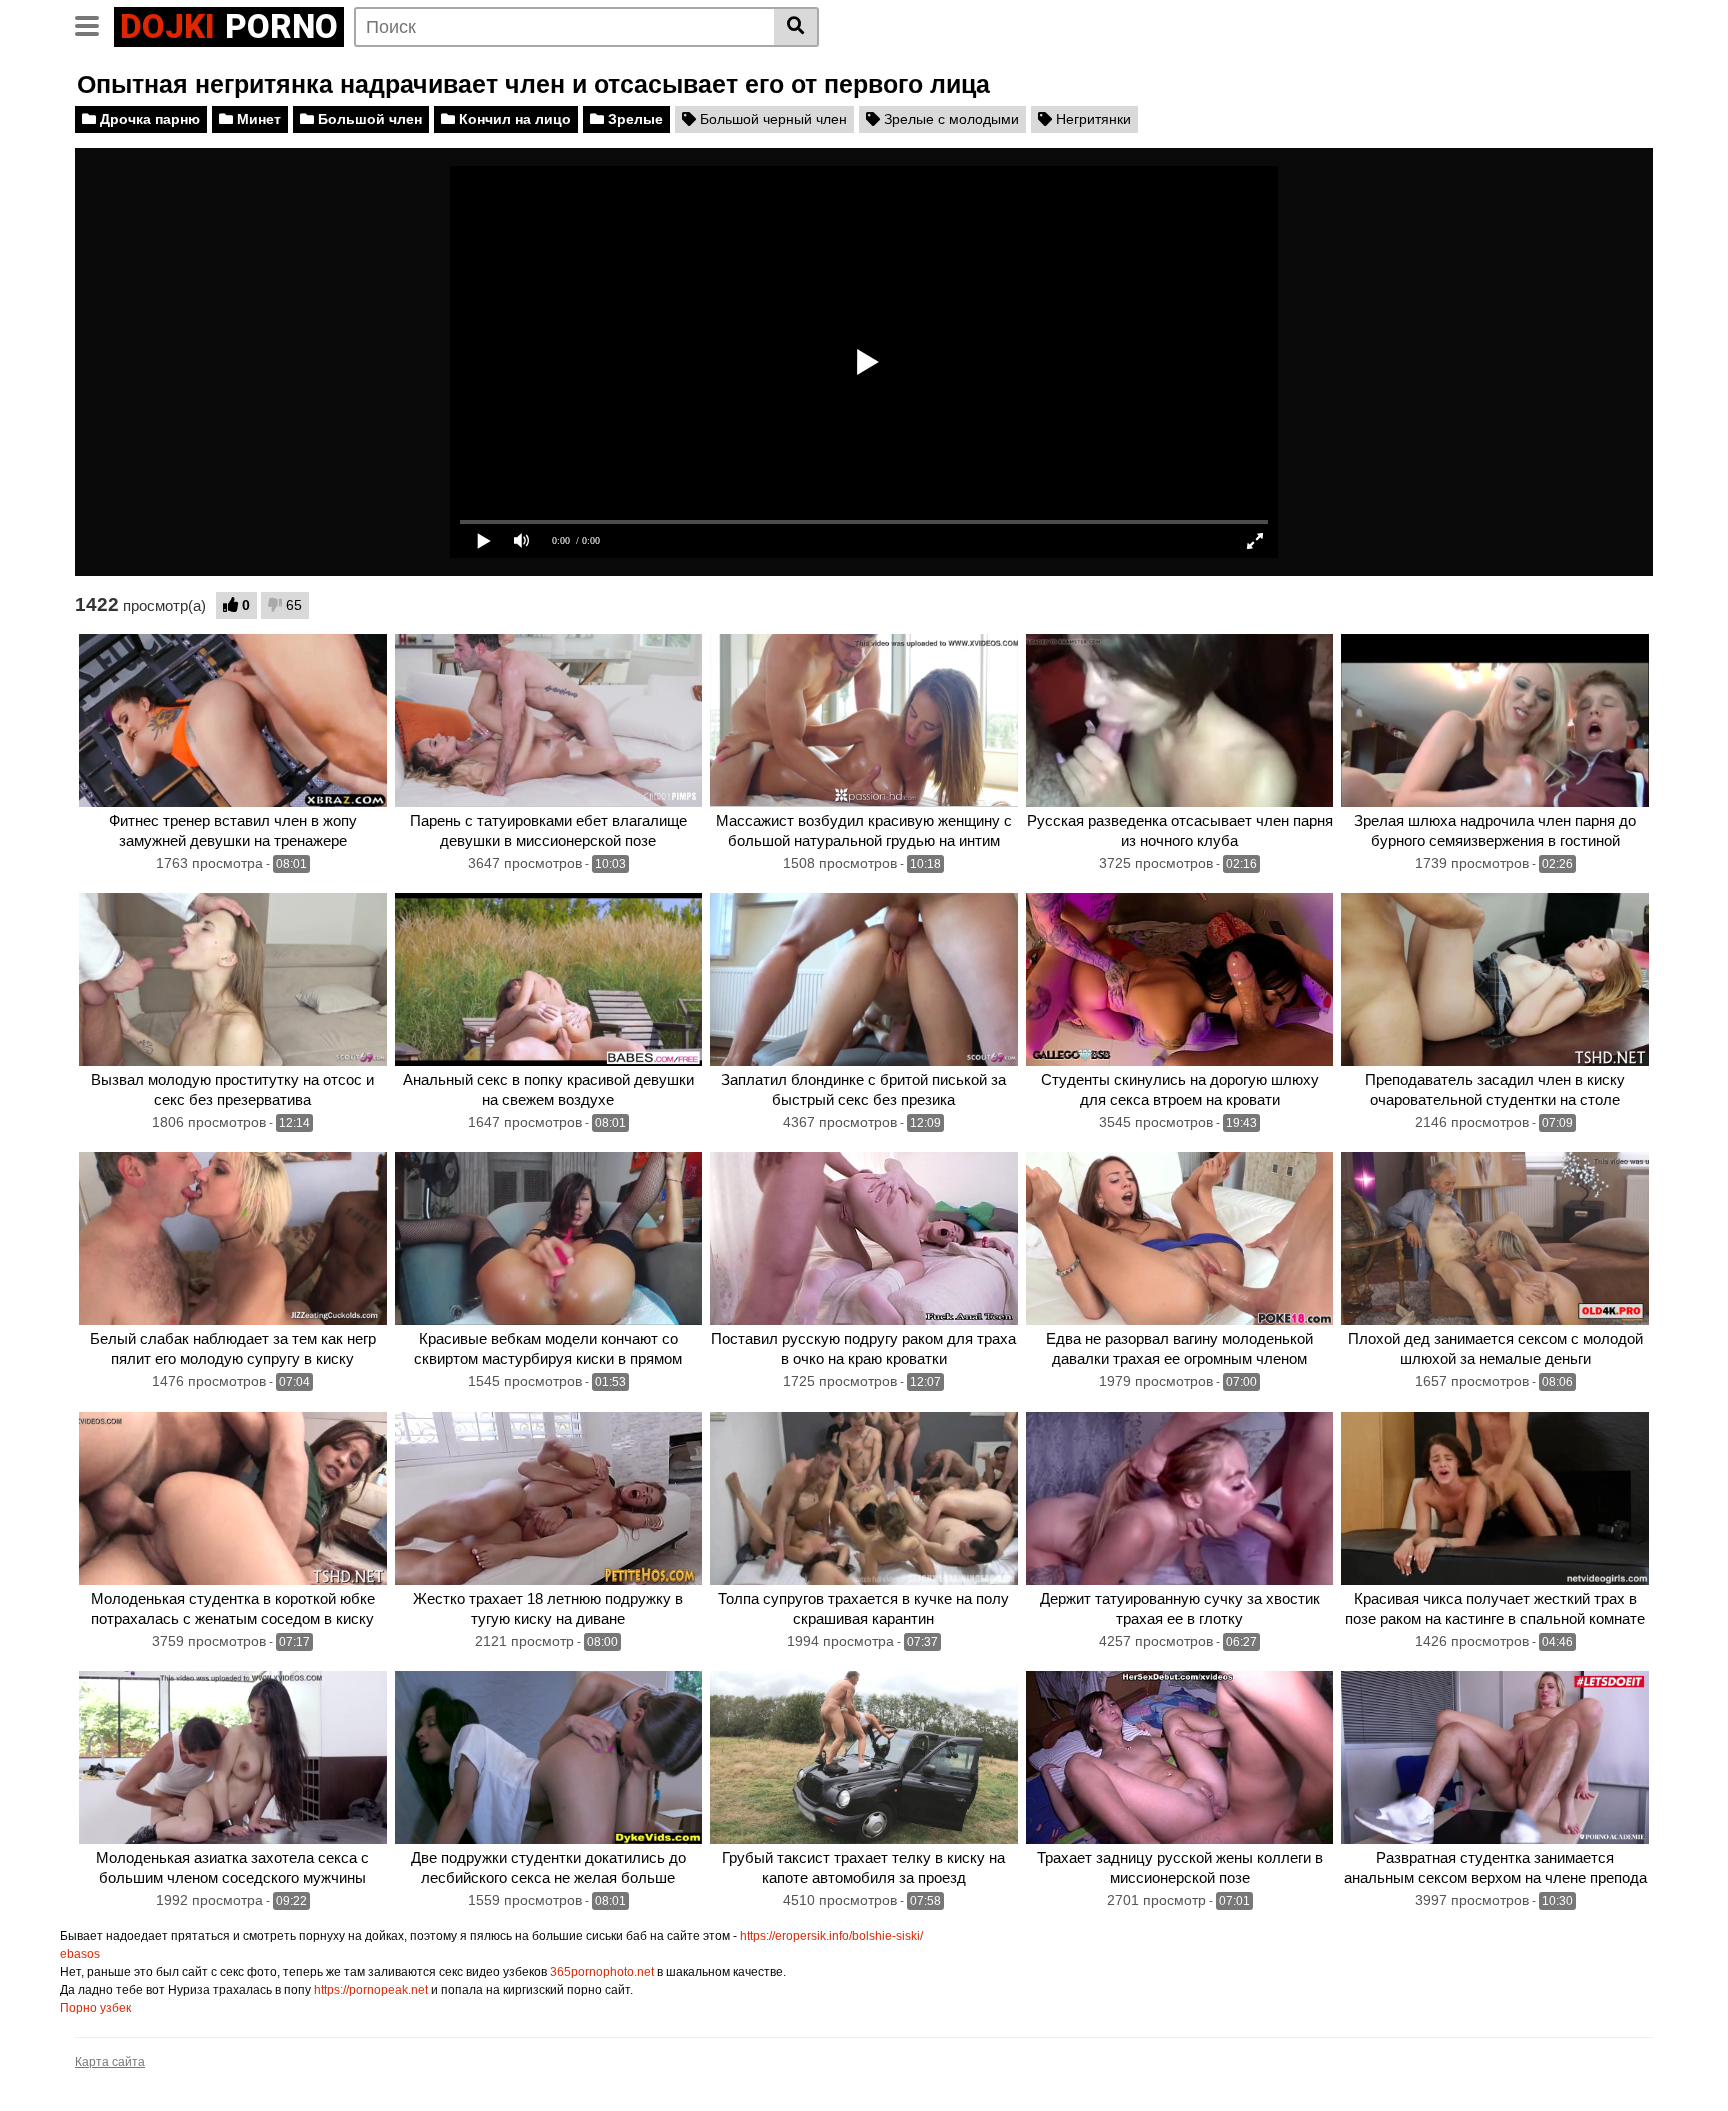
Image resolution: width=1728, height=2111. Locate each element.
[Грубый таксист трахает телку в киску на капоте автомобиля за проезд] (864, 1757)
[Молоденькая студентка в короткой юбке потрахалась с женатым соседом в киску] (233, 1498)
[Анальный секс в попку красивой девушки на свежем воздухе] (549, 979)
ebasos (80, 1954)
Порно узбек (95, 2008)
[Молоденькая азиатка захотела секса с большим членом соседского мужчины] (233, 1757)
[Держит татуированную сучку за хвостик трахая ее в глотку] (1180, 1498)
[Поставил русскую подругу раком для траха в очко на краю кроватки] (864, 1238)
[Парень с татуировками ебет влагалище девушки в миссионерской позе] (549, 720)
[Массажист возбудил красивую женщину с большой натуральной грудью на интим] (864, 720)
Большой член (368, 119)
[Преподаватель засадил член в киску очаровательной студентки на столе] (1495, 979)
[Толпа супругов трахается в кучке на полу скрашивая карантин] (864, 1498)
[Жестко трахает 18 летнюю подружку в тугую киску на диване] (549, 1498)
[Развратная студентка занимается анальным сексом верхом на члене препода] (1495, 1757)
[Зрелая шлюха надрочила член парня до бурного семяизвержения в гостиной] (1495, 720)
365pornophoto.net (602, 1972)
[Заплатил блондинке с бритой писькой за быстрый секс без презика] (864, 979)
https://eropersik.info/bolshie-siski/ (831, 1936)
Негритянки (1091, 119)
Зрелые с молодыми (949, 119)
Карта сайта (110, 2062)
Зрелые (633, 119)
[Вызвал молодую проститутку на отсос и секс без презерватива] (233, 979)
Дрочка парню (148, 119)
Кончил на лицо (513, 119)
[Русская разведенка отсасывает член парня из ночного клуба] (1180, 720)
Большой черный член (771, 119)
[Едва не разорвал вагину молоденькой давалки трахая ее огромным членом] (1180, 1238)
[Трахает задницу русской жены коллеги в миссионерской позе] (1180, 1757)
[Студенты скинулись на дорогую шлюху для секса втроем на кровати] (1180, 979)
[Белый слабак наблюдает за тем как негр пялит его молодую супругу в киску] (233, 1238)
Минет (257, 119)
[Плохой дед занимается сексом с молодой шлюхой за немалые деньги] (1495, 1238)
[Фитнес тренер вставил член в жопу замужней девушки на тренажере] (233, 720)
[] (796, 27)
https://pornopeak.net (371, 1990)
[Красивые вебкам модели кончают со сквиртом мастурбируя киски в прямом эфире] (549, 1238)
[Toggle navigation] (94, 24)
